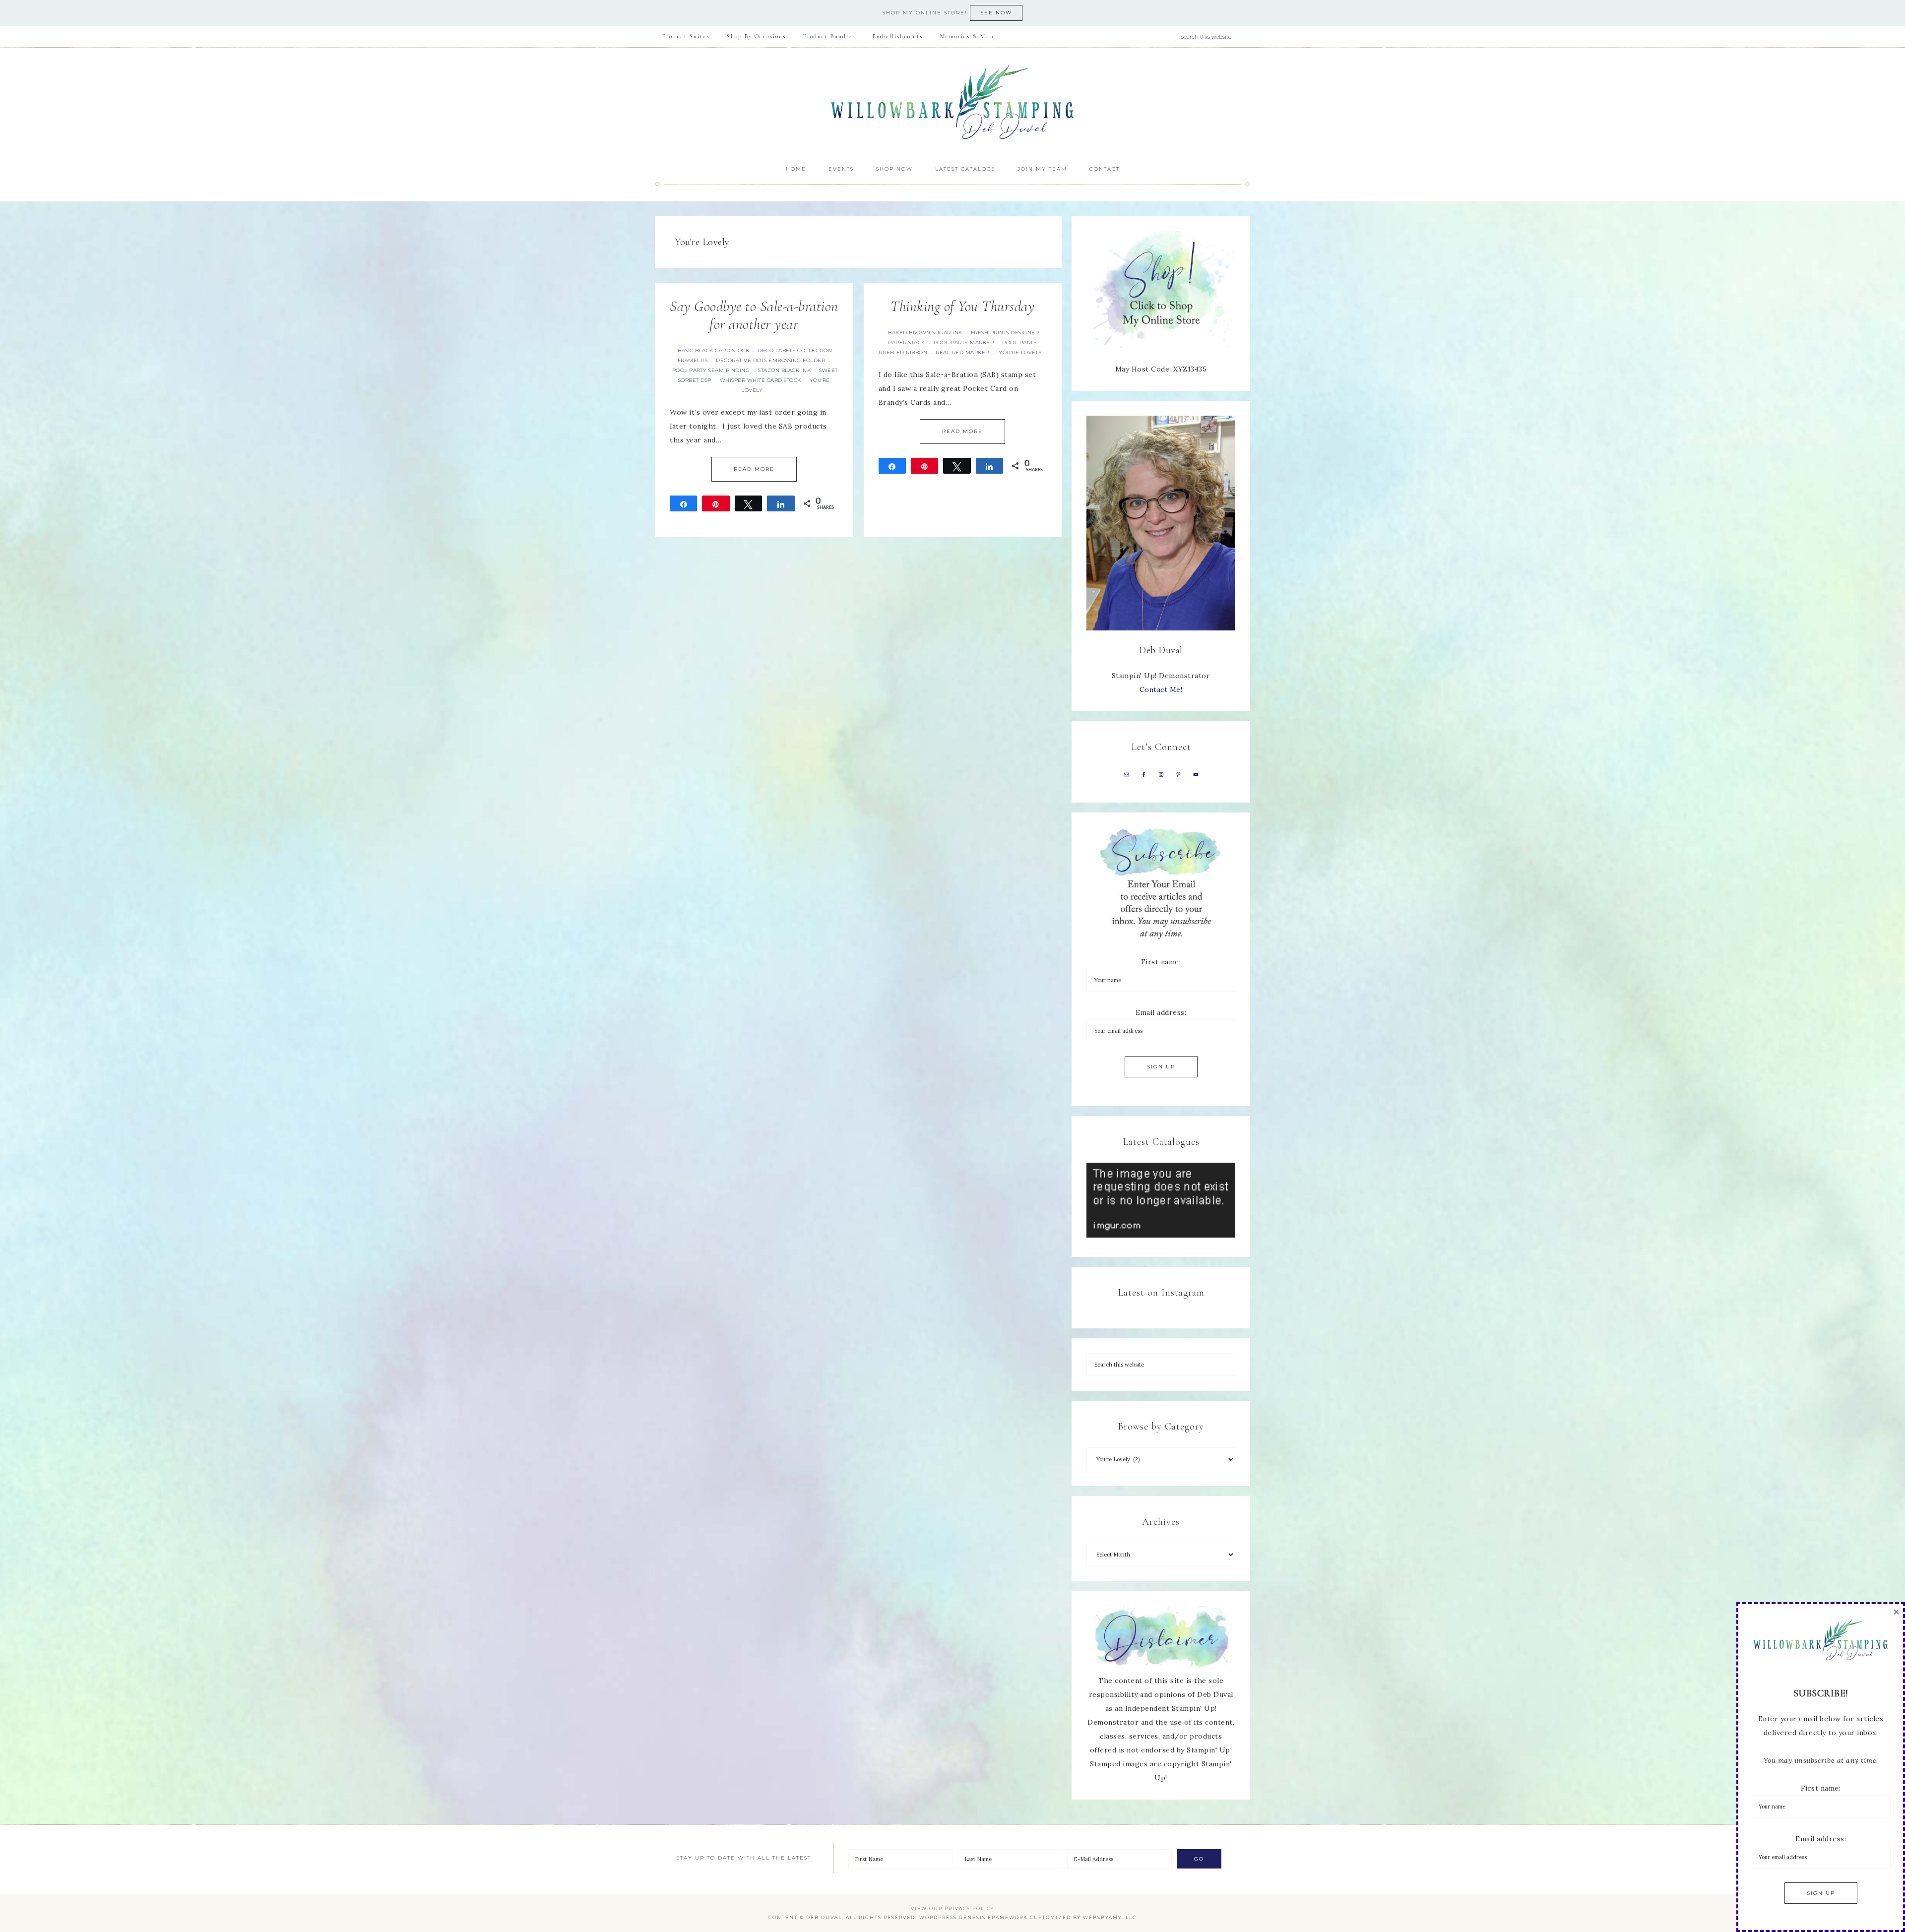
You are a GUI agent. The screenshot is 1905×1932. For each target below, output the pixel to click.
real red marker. (963, 352)
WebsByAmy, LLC (1110, 1917)
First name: (1161, 962)
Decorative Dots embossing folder (770, 360)
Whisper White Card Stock (761, 380)
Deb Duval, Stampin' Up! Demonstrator (952, 102)
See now (996, 13)
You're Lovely (1020, 352)
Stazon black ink (784, 370)
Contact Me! (1161, 689)
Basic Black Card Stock (713, 350)
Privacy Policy (969, 1908)
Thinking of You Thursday (962, 306)
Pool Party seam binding (711, 370)
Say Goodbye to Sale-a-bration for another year (754, 315)
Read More (754, 469)
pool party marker (964, 343)
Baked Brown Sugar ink (925, 333)
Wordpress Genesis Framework (974, 1917)
